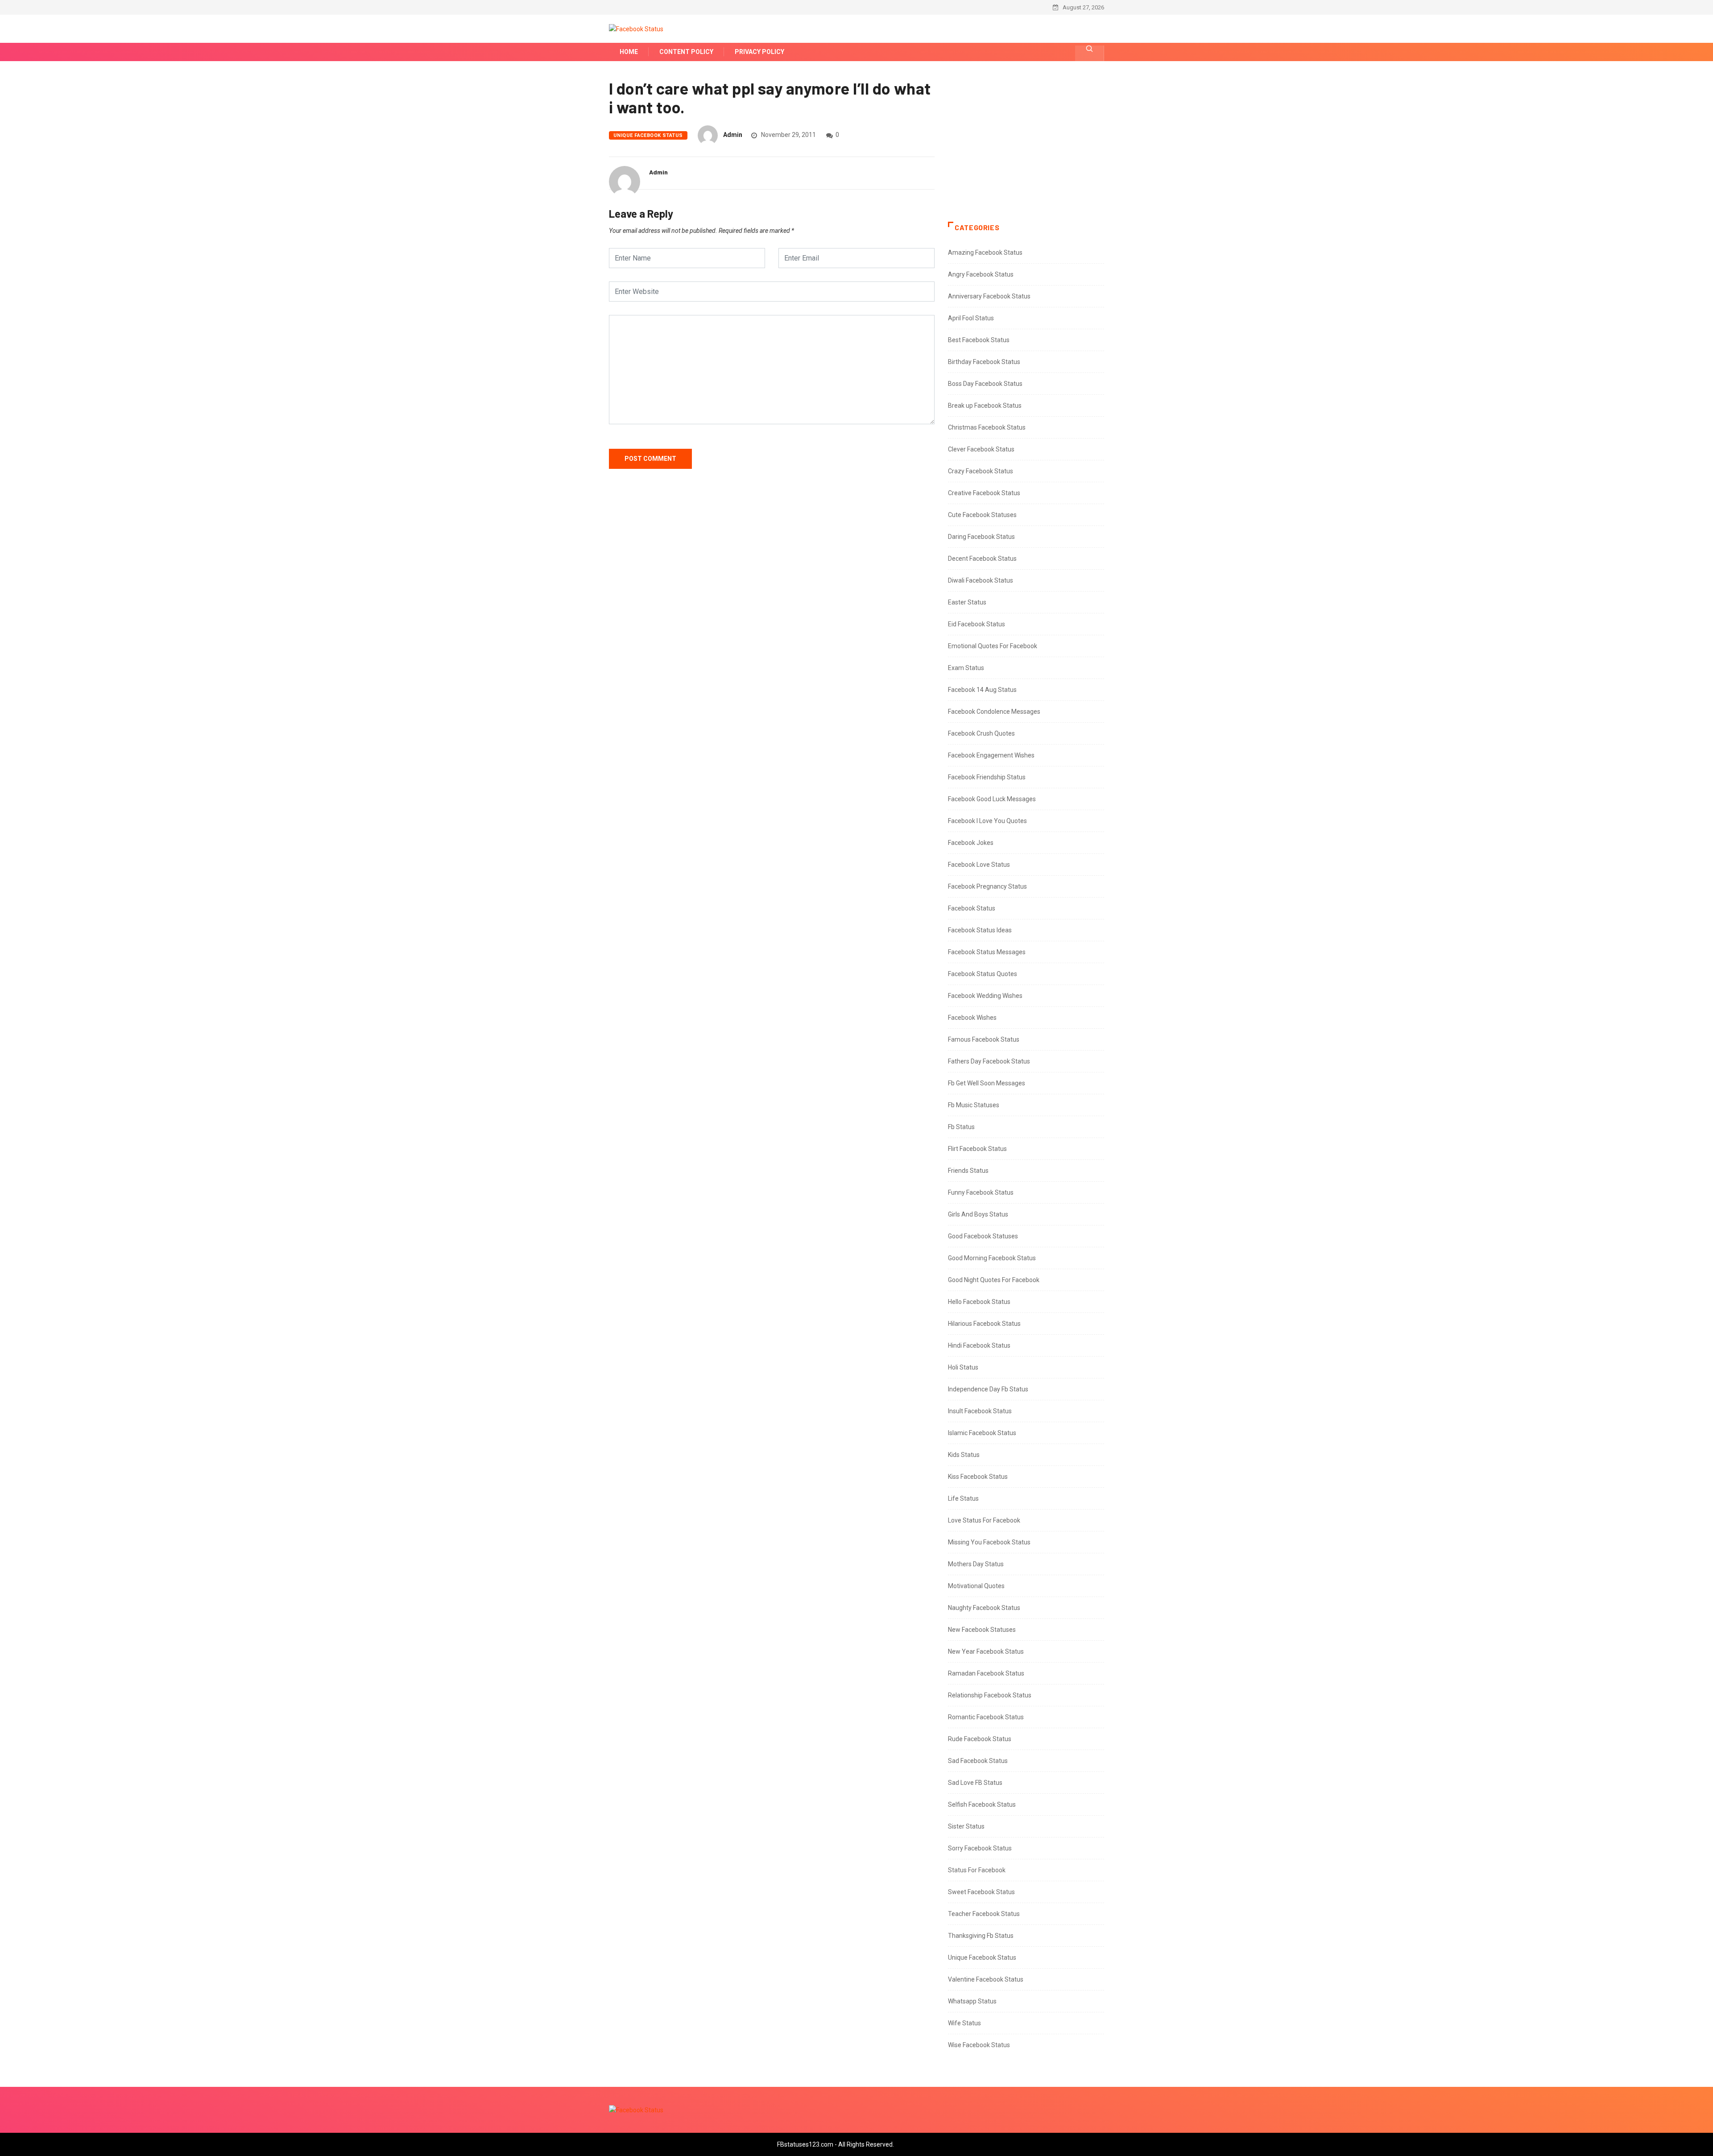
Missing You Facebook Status (989, 1542)
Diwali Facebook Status (981, 580)
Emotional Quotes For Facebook (993, 646)
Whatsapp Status (972, 2001)
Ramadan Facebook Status (986, 1673)
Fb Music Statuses (974, 1105)
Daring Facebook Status (981, 537)
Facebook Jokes (971, 843)
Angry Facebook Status (981, 274)
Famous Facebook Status (984, 1039)
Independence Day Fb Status (988, 1389)
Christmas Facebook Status (987, 427)
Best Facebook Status (979, 340)
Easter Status (967, 602)
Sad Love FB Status (975, 1783)
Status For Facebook (977, 1870)
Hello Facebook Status (979, 1302)
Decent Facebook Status (982, 559)
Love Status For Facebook (984, 1520)
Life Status (963, 1498)
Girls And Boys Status (978, 1214)
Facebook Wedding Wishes (985, 996)
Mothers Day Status (976, 1564)
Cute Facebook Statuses (982, 515)
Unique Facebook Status (648, 135)
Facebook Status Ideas (980, 930)
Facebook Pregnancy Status (987, 886)
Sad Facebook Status (978, 1761)
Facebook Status (972, 908)
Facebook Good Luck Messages (992, 799)
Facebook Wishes (972, 1018)
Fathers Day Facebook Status (989, 1061)
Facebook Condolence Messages (994, 712)
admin (733, 135)
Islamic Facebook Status (982, 1433)
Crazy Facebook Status (981, 471)
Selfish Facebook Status (982, 1804)
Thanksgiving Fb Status (981, 1936)
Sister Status (966, 1826)
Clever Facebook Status (981, 449)
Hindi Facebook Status (979, 1345)
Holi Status (963, 1367)
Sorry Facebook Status (980, 1848)
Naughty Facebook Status (984, 1608)
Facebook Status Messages (987, 952)
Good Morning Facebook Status (992, 1258)
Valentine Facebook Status (986, 1979)
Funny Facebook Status (981, 1192)
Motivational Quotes (976, 1586)
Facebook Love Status (979, 865)
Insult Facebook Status (980, 1411)
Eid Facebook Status (976, 624)
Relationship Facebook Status (990, 1695)
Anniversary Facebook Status (989, 296)
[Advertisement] (1026, 150)
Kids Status (964, 1455)
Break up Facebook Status (985, 406)
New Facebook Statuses (982, 1630)
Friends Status (968, 1171)
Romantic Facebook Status (986, 1717)
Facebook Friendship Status (987, 777)
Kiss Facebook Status (978, 1477)
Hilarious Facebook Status (984, 1324)
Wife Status (964, 2023)
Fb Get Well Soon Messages (987, 1083)
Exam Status (966, 668)
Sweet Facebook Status (981, 1892)
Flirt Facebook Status (977, 1149)
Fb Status (961, 1127)
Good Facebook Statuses (983, 1236)
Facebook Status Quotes (983, 974)
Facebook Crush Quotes (981, 733)
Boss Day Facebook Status (985, 384)
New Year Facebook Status (986, 1651)
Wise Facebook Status (979, 2045)
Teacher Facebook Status (984, 1914)
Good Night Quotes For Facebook (994, 1280)
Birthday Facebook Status (984, 362)
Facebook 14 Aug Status (982, 690)
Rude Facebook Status (980, 1739)
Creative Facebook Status (984, 493)
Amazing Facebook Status (985, 252)
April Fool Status (971, 318)
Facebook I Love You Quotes (987, 821)
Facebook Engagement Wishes (991, 755)
